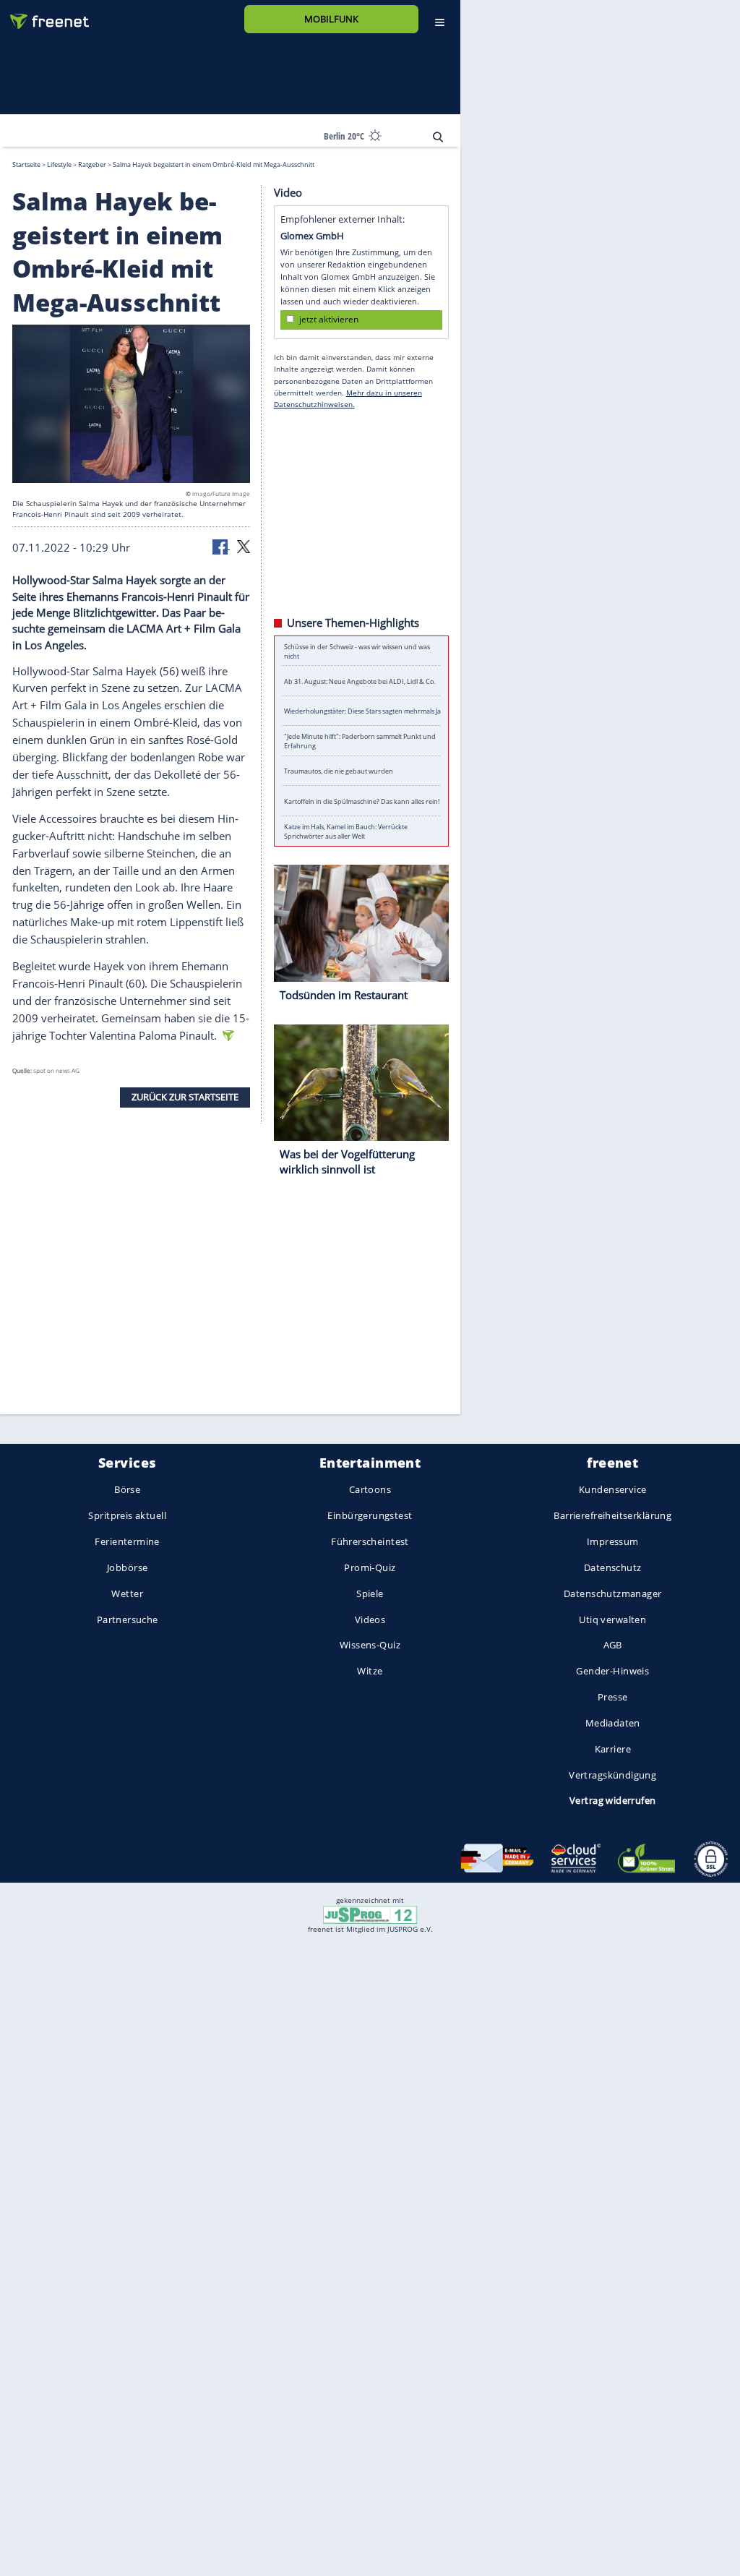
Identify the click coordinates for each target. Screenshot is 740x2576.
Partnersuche (128, 1619)
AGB (613, 1646)
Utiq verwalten (612, 1619)
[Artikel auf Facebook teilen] (221, 545)
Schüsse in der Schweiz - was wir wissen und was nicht (357, 651)
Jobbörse (127, 1567)
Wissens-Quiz (370, 1646)
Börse (127, 1490)
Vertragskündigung (612, 1775)
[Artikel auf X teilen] (244, 545)
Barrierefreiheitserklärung (612, 1516)
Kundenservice (612, 1490)
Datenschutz (613, 1567)
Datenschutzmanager (612, 1593)
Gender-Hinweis (612, 1672)
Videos (370, 1619)
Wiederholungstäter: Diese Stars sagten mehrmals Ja (362, 711)
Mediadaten (613, 1723)
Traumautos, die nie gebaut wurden (339, 771)
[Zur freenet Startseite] (44, 16)
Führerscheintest (370, 1541)
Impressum (613, 1541)
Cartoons (370, 1490)
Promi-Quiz (370, 1567)
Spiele (370, 1593)
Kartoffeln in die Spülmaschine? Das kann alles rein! (362, 801)
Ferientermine (127, 1541)
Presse (613, 1697)
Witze (370, 1672)
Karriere (613, 1749)
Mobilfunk (331, 19)
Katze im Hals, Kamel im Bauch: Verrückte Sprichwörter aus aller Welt (346, 831)
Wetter (127, 1593)
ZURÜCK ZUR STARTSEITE (185, 1097)
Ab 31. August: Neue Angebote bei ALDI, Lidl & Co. (360, 681)
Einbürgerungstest (370, 1516)
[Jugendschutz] (370, 1914)
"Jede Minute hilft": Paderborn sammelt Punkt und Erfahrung (360, 741)
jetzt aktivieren (329, 319)
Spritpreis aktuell (127, 1516)
